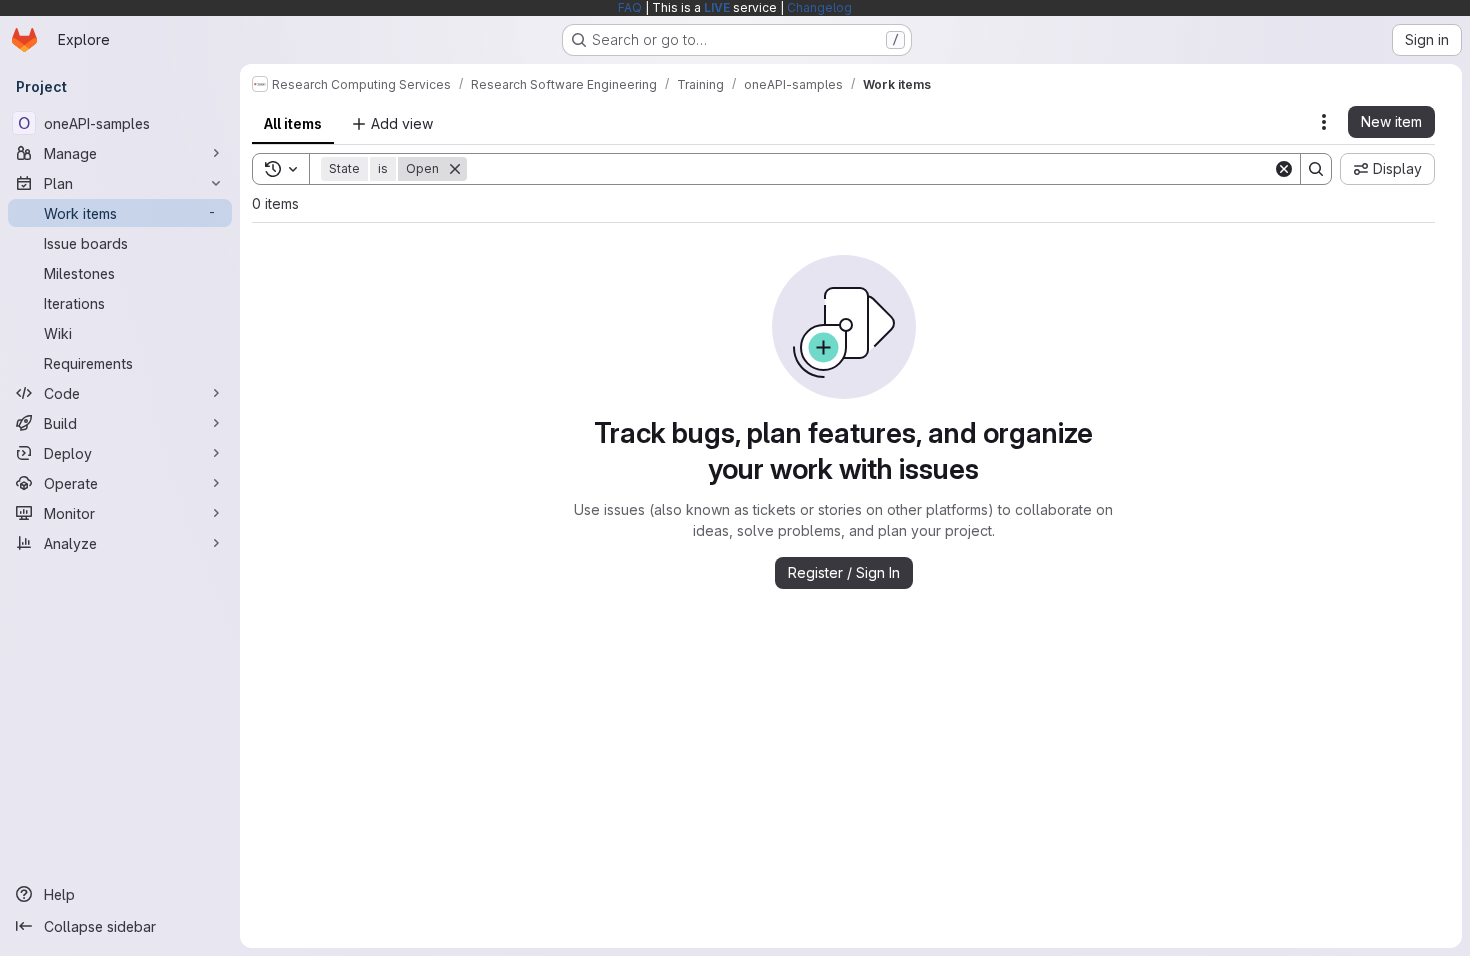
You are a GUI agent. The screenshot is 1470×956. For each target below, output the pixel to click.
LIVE (717, 7)
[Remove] (455, 169)
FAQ (630, 7)
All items (293, 123)
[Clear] (1284, 169)
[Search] (1316, 169)
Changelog (819, 7)
